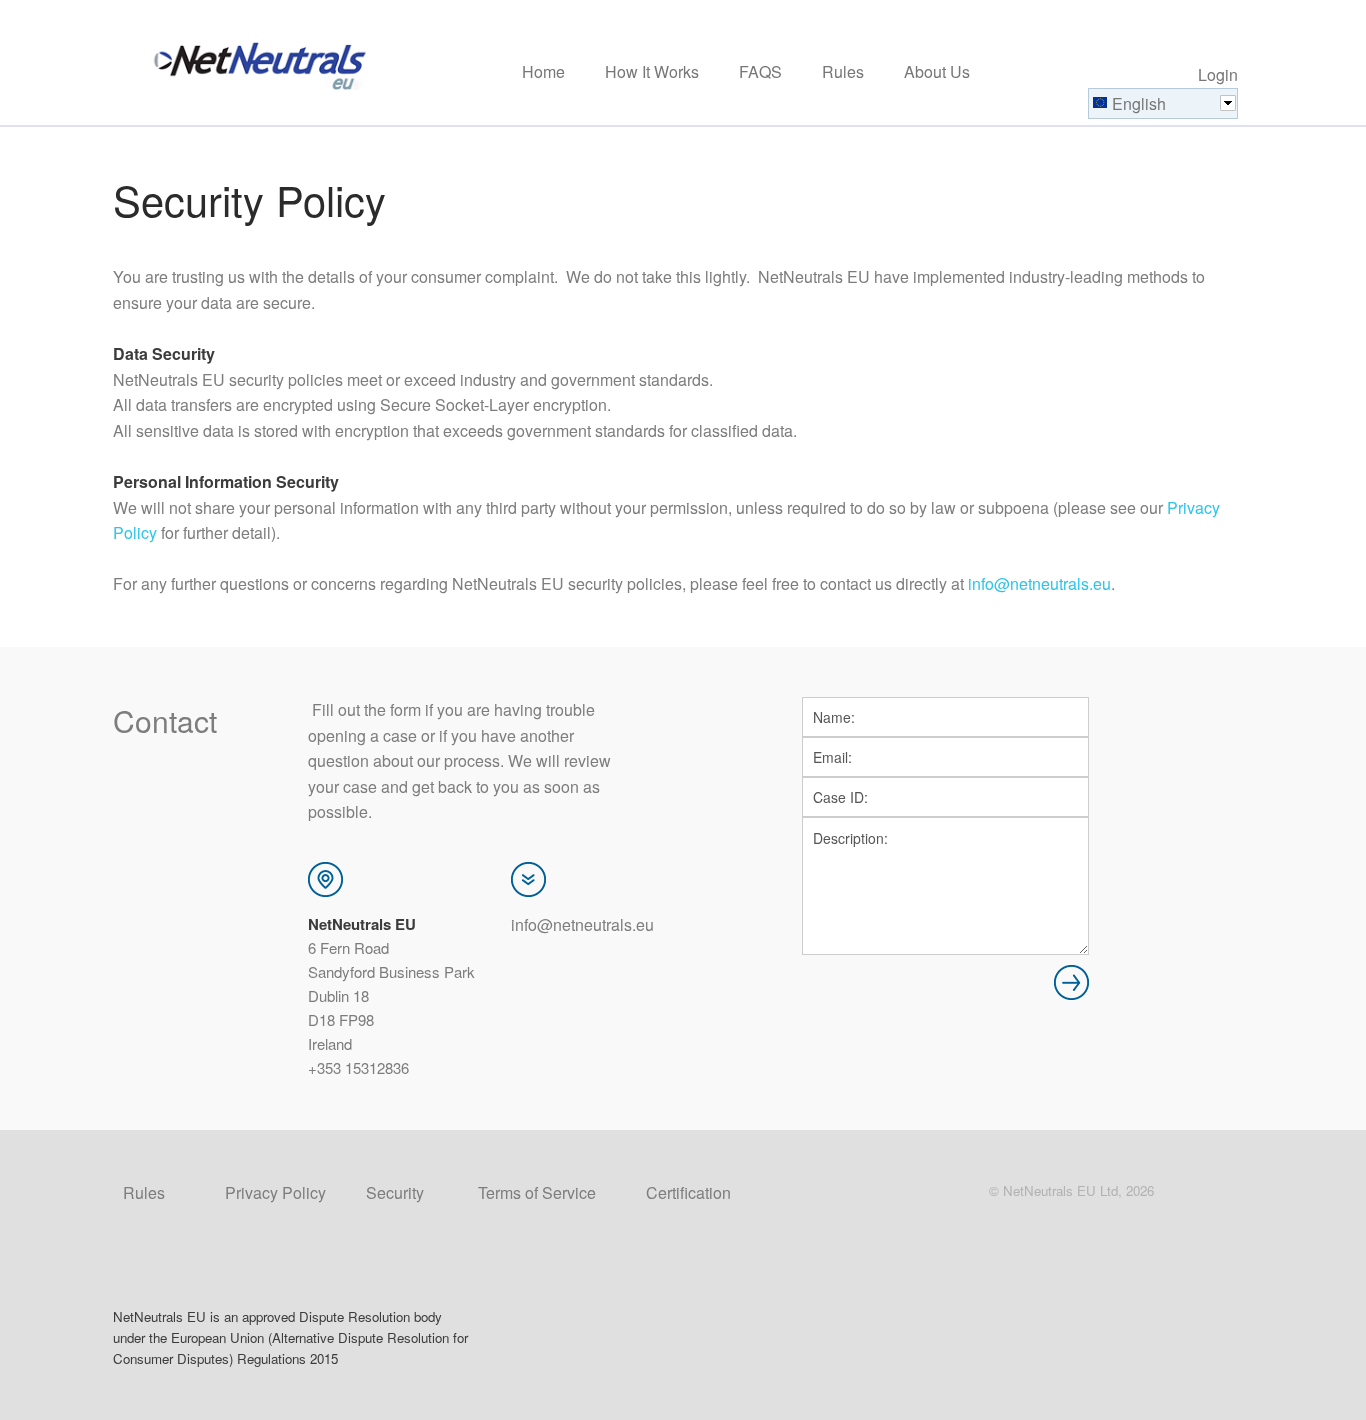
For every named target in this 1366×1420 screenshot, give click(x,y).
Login (1218, 74)
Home (543, 72)
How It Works (652, 72)
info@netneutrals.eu (1039, 583)
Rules (843, 72)
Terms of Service (537, 1192)
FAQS (760, 72)
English (1139, 103)
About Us (937, 72)
